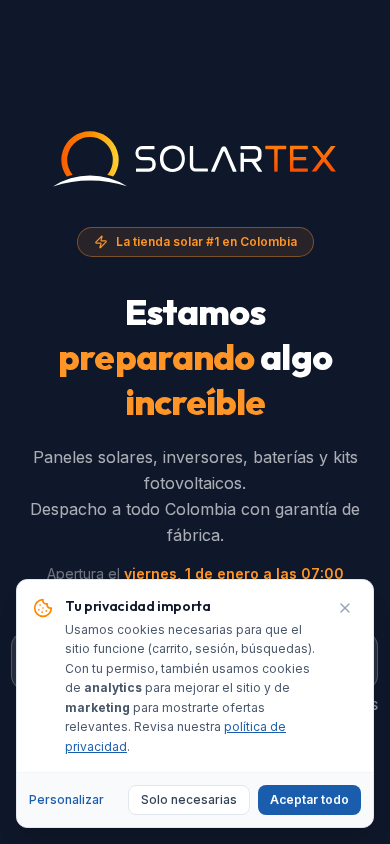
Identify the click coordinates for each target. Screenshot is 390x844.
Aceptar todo (309, 799)
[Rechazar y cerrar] (345, 608)
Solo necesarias (189, 799)
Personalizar (66, 799)
